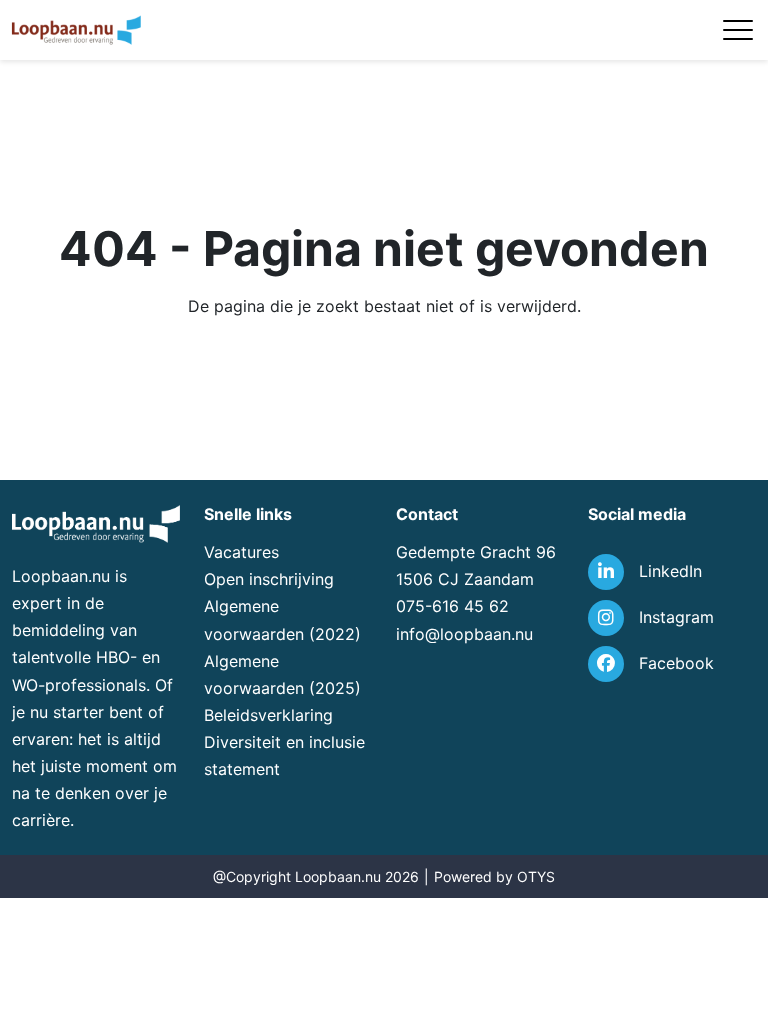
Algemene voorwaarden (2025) (282, 674)
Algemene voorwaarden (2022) (282, 619)
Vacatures (241, 552)
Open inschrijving (269, 579)
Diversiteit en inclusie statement (284, 755)
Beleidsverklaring (268, 715)
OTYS (536, 876)
